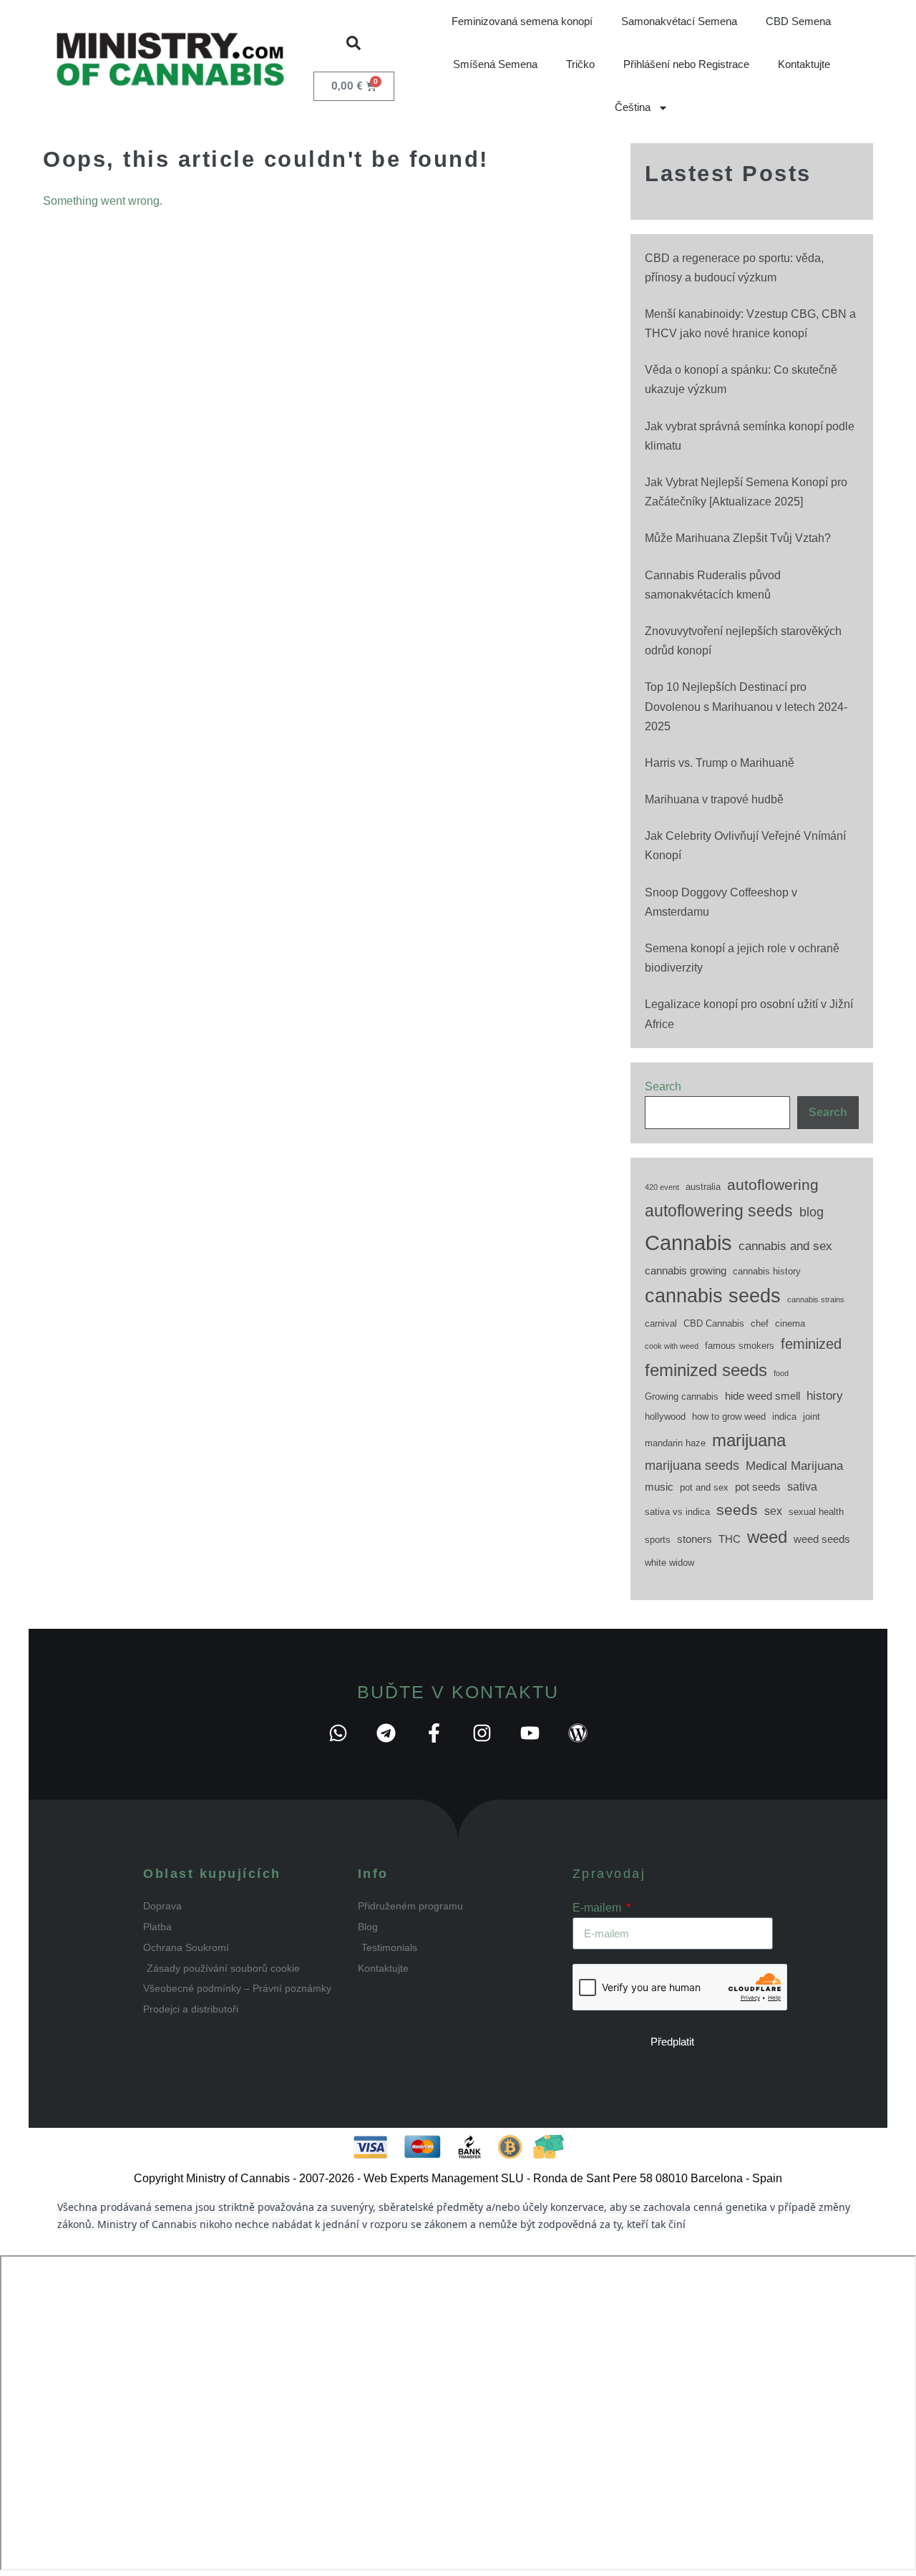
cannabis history (767, 1271)
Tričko (580, 64)
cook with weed (672, 1346)
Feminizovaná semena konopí (522, 21)
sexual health (816, 1512)
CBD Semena (798, 21)
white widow (669, 1563)
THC (730, 1539)
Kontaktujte (804, 64)
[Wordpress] (578, 1733)
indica (784, 1417)
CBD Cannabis (714, 1323)
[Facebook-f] (434, 1733)
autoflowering (773, 1185)
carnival (661, 1323)
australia (703, 1187)
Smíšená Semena (495, 64)
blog (812, 1212)
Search (663, 1086)
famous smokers (740, 1346)
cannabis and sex (785, 1246)
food (781, 1373)
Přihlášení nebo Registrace (686, 64)
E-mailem (598, 1908)
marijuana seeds (692, 1466)
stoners (695, 1539)
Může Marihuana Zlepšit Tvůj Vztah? (738, 538)
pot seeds (758, 1487)
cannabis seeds (713, 1296)
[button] (354, 43)
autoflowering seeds (719, 1211)
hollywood (665, 1417)
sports (658, 1540)
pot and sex (704, 1487)
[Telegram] (386, 1733)
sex (773, 1511)
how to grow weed (729, 1417)
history (825, 1395)
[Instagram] (482, 1733)
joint (812, 1417)
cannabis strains (816, 1299)
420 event (662, 1187)
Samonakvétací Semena (679, 21)
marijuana (749, 1440)
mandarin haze (675, 1443)
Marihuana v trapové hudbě (714, 799)
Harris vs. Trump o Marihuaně (720, 763)
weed (767, 1537)
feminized (811, 1344)
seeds (737, 1510)
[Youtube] (530, 1733)
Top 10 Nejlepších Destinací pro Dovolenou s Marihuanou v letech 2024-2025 (746, 706)
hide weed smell (762, 1396)
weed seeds (822, 1539)
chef (760, 1323)
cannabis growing (686, 1271)
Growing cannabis (682, 1396)
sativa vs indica (677, 1512)
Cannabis (688, 1243)
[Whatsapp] (338, 1733)
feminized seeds (706, 1370)
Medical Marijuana (794, 1466)
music (659, 1487)
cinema (790, 1323)
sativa (802, 1486)
